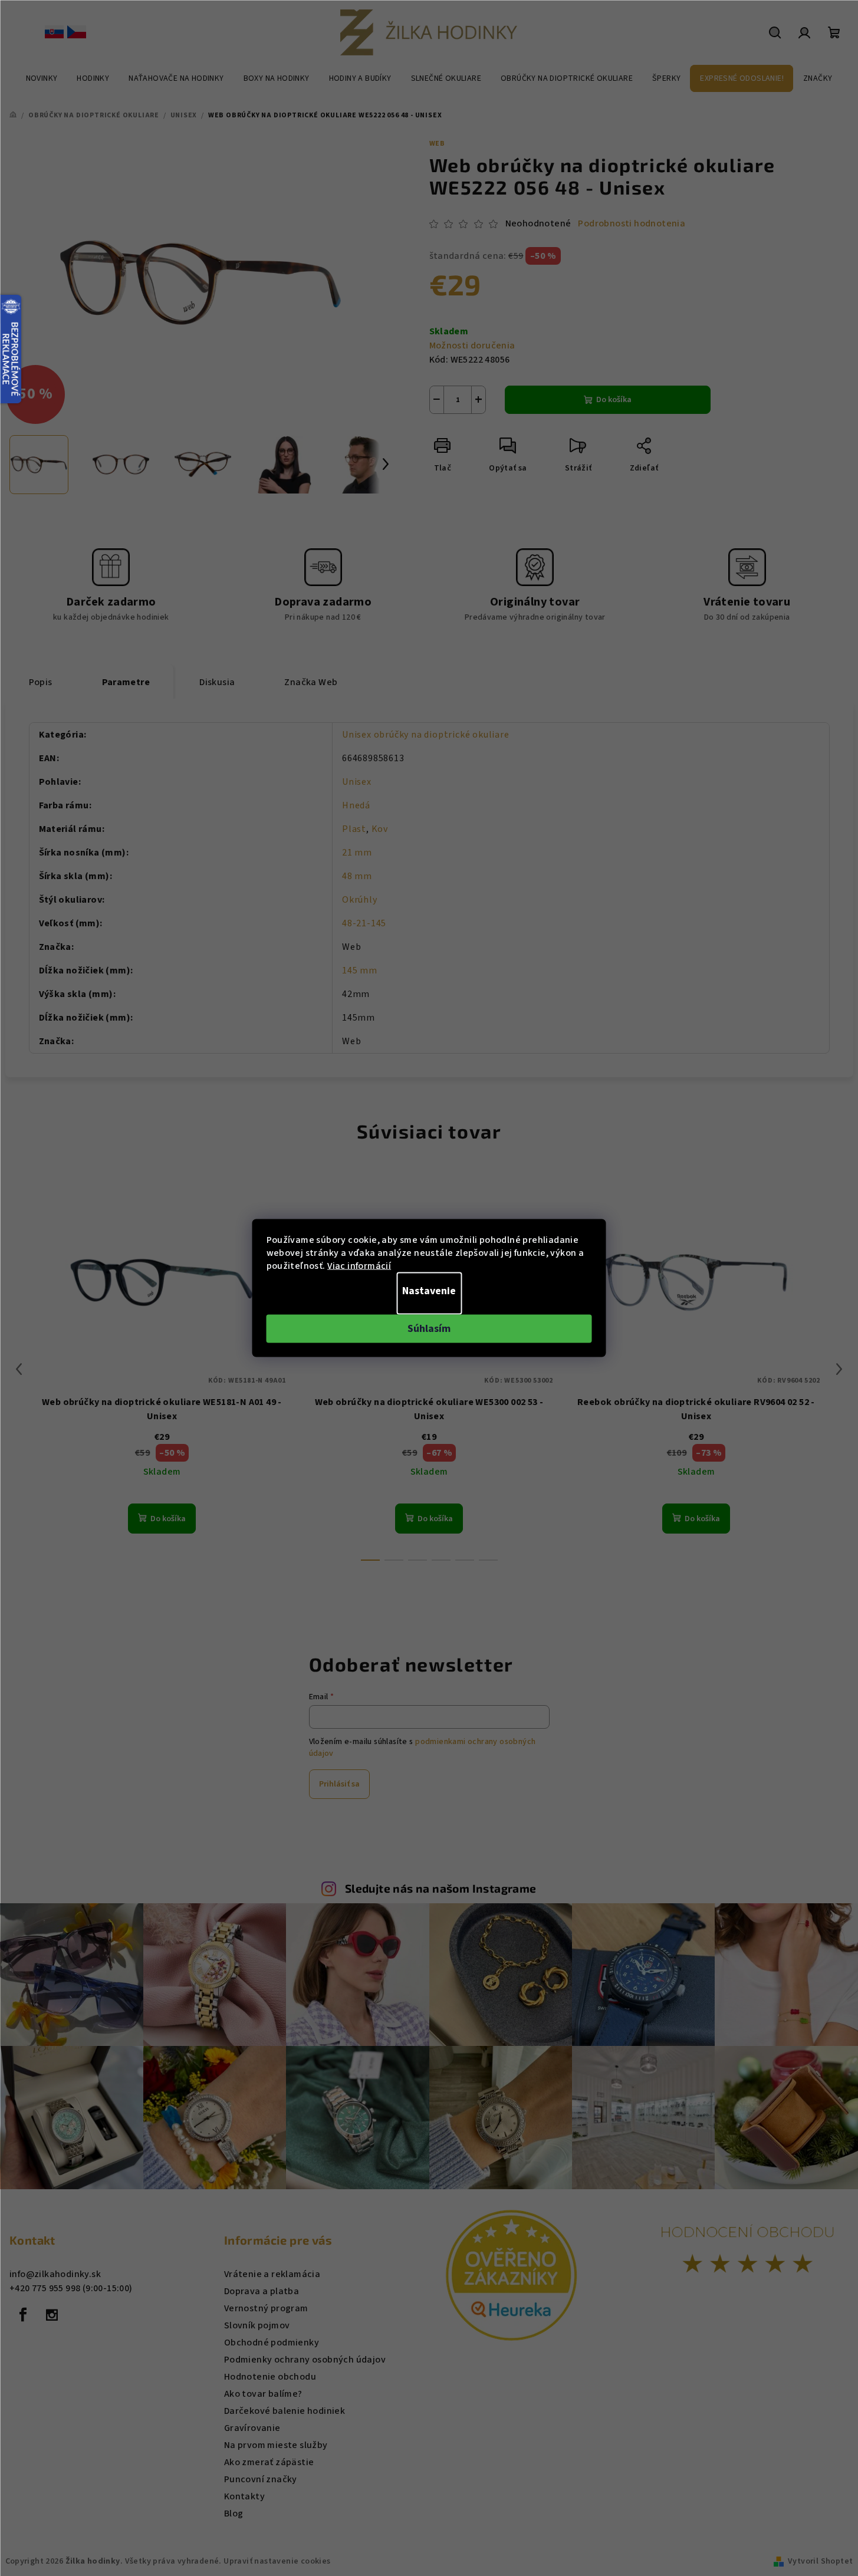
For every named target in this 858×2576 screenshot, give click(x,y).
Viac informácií (359, 1266)
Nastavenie (429, 1291)
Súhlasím (429, 1329)
